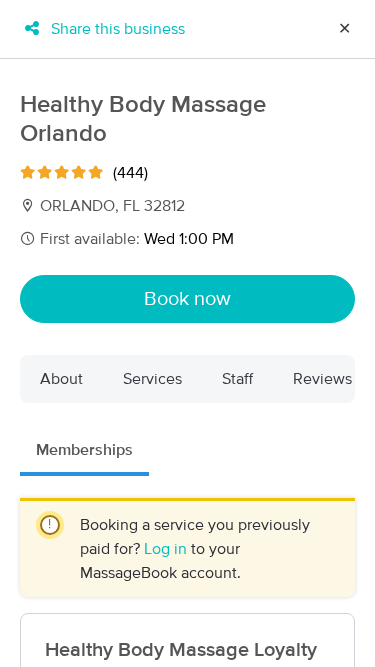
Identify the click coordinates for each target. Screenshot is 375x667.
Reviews (322, 379)
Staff (237, 379)
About (61, 379)
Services (152, 379)
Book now (187, 299)
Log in (167, 549)
